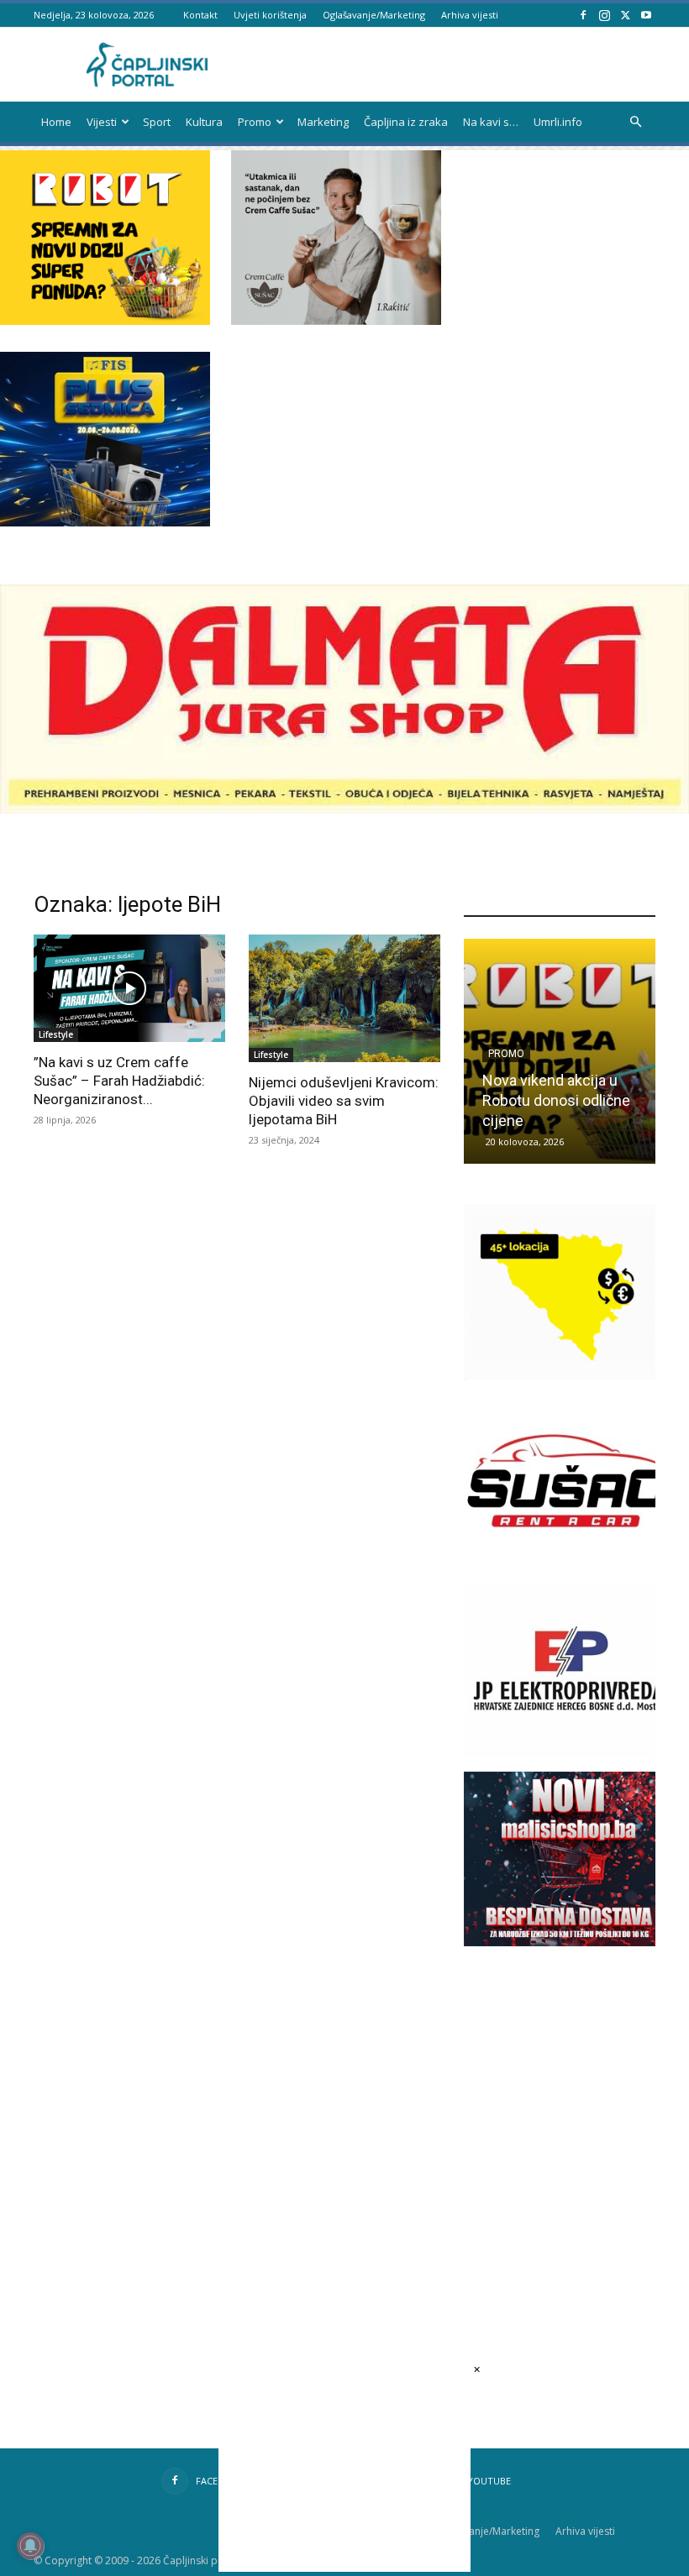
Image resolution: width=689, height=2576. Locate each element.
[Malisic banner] (569, 1942)
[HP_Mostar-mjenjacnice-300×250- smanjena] (569, 1375)
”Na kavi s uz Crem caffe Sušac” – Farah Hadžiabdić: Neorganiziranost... (119, 1081)
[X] (625, 15)
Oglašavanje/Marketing (374, 15)
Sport (157, 122)
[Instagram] (604, 15)
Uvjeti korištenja (270, 15)
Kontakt (200, 15)
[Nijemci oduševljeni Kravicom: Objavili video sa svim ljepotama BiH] (344, 998)
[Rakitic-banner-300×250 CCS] (336, 320)
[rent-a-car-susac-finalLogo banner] (569, 1564)
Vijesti (102, 122)
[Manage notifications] (30, 2546)
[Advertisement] (576, 2108)
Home (56, 122)
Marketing (323, 122)
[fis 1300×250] (105, 439)
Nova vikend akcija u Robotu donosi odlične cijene (556, 1100)
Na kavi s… (491, 122)
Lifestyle (56, 1034)
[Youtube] (646, 15)
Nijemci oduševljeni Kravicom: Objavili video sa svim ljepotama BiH (344, 1101)
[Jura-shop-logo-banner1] (344, 809)
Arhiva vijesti (470, 15)
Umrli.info (558, 122)
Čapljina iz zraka (406, 122)
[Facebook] (583, 15)
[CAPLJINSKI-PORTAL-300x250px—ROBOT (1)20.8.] (105, 320)
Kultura (204, 122)
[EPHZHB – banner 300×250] (569, 1753)
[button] (635, 122)
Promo (255, 122)
